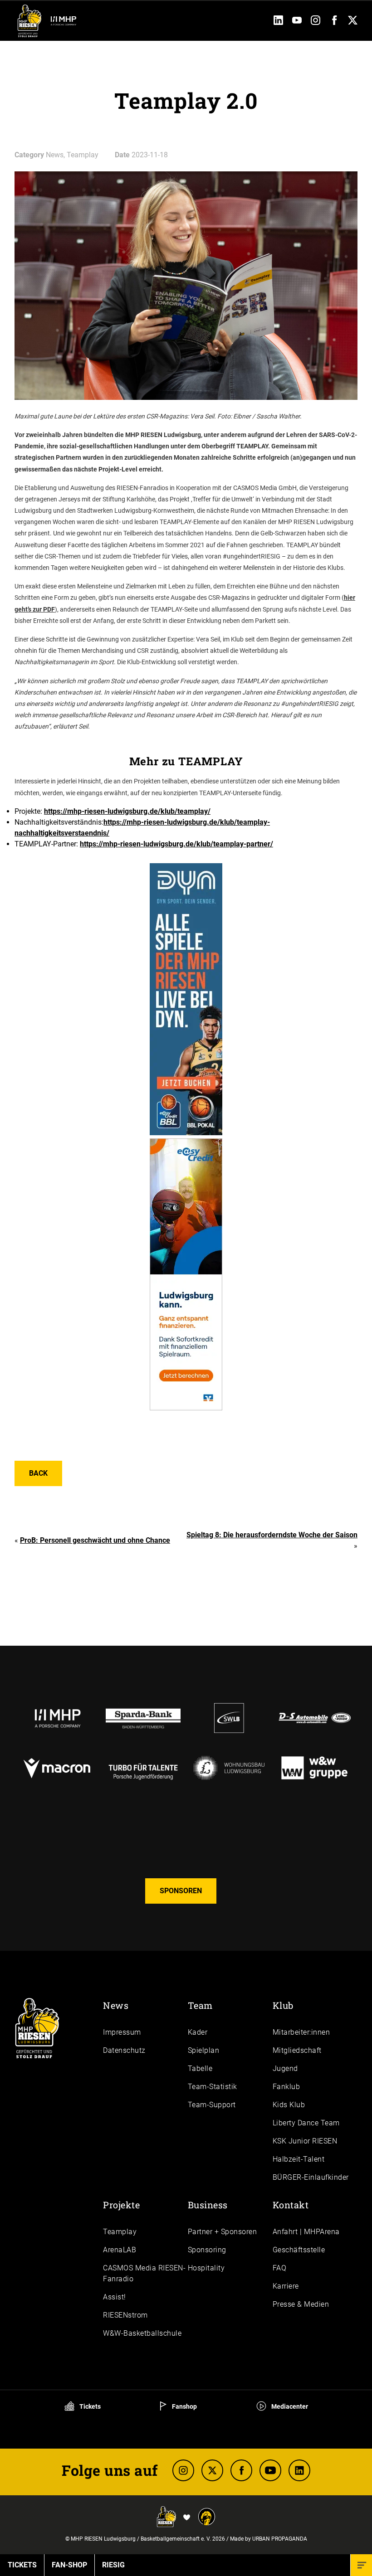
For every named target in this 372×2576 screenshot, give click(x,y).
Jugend (285, 2068)
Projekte (121, 2205)
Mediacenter (289, 2406)
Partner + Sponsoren (223, 2232)
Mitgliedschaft (297, 2050)
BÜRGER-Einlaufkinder (311, 2177)
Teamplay (120, 2232)
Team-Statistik (213, 2087)
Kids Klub (289, 2105)
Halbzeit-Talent (299, 2159)
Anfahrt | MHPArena (306, 2232)
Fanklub (286, 2087)
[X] (212, 2470)
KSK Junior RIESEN (305, 2141)
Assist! (115, 2297)
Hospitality (206, 2268)
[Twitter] (353, 22)
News (116, 2005)
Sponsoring (207, 2250)
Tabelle (200, 2068)
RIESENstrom (125, 2315)
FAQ (280, 2268)
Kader (198, 2032)
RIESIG (113, 2565)
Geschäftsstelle (299, 2250)
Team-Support (212, 2105)
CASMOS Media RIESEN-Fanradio (144, 2273)
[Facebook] (334, 22)
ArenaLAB (120, 2250)
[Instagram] (316, 22)
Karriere (286, 2286)
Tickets (89, 2406)
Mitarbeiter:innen (301, 2032)
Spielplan (204, 2050)
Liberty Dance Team (306, 2123)
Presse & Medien (301, 2304)
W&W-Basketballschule (142, 2333)
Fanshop (184, 2406)
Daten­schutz (124, 2050)
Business (208, 2205)
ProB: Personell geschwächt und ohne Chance (95, 1540)
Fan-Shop (69, 2565)
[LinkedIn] (278, 22)
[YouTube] (297, 22)
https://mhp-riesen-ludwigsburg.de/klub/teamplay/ (127, 811)
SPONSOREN (181, 1891)
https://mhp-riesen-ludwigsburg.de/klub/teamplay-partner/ (176, 844)
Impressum (122, 2032)
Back (38, 1473)
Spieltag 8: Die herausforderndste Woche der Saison (272, 1535)
